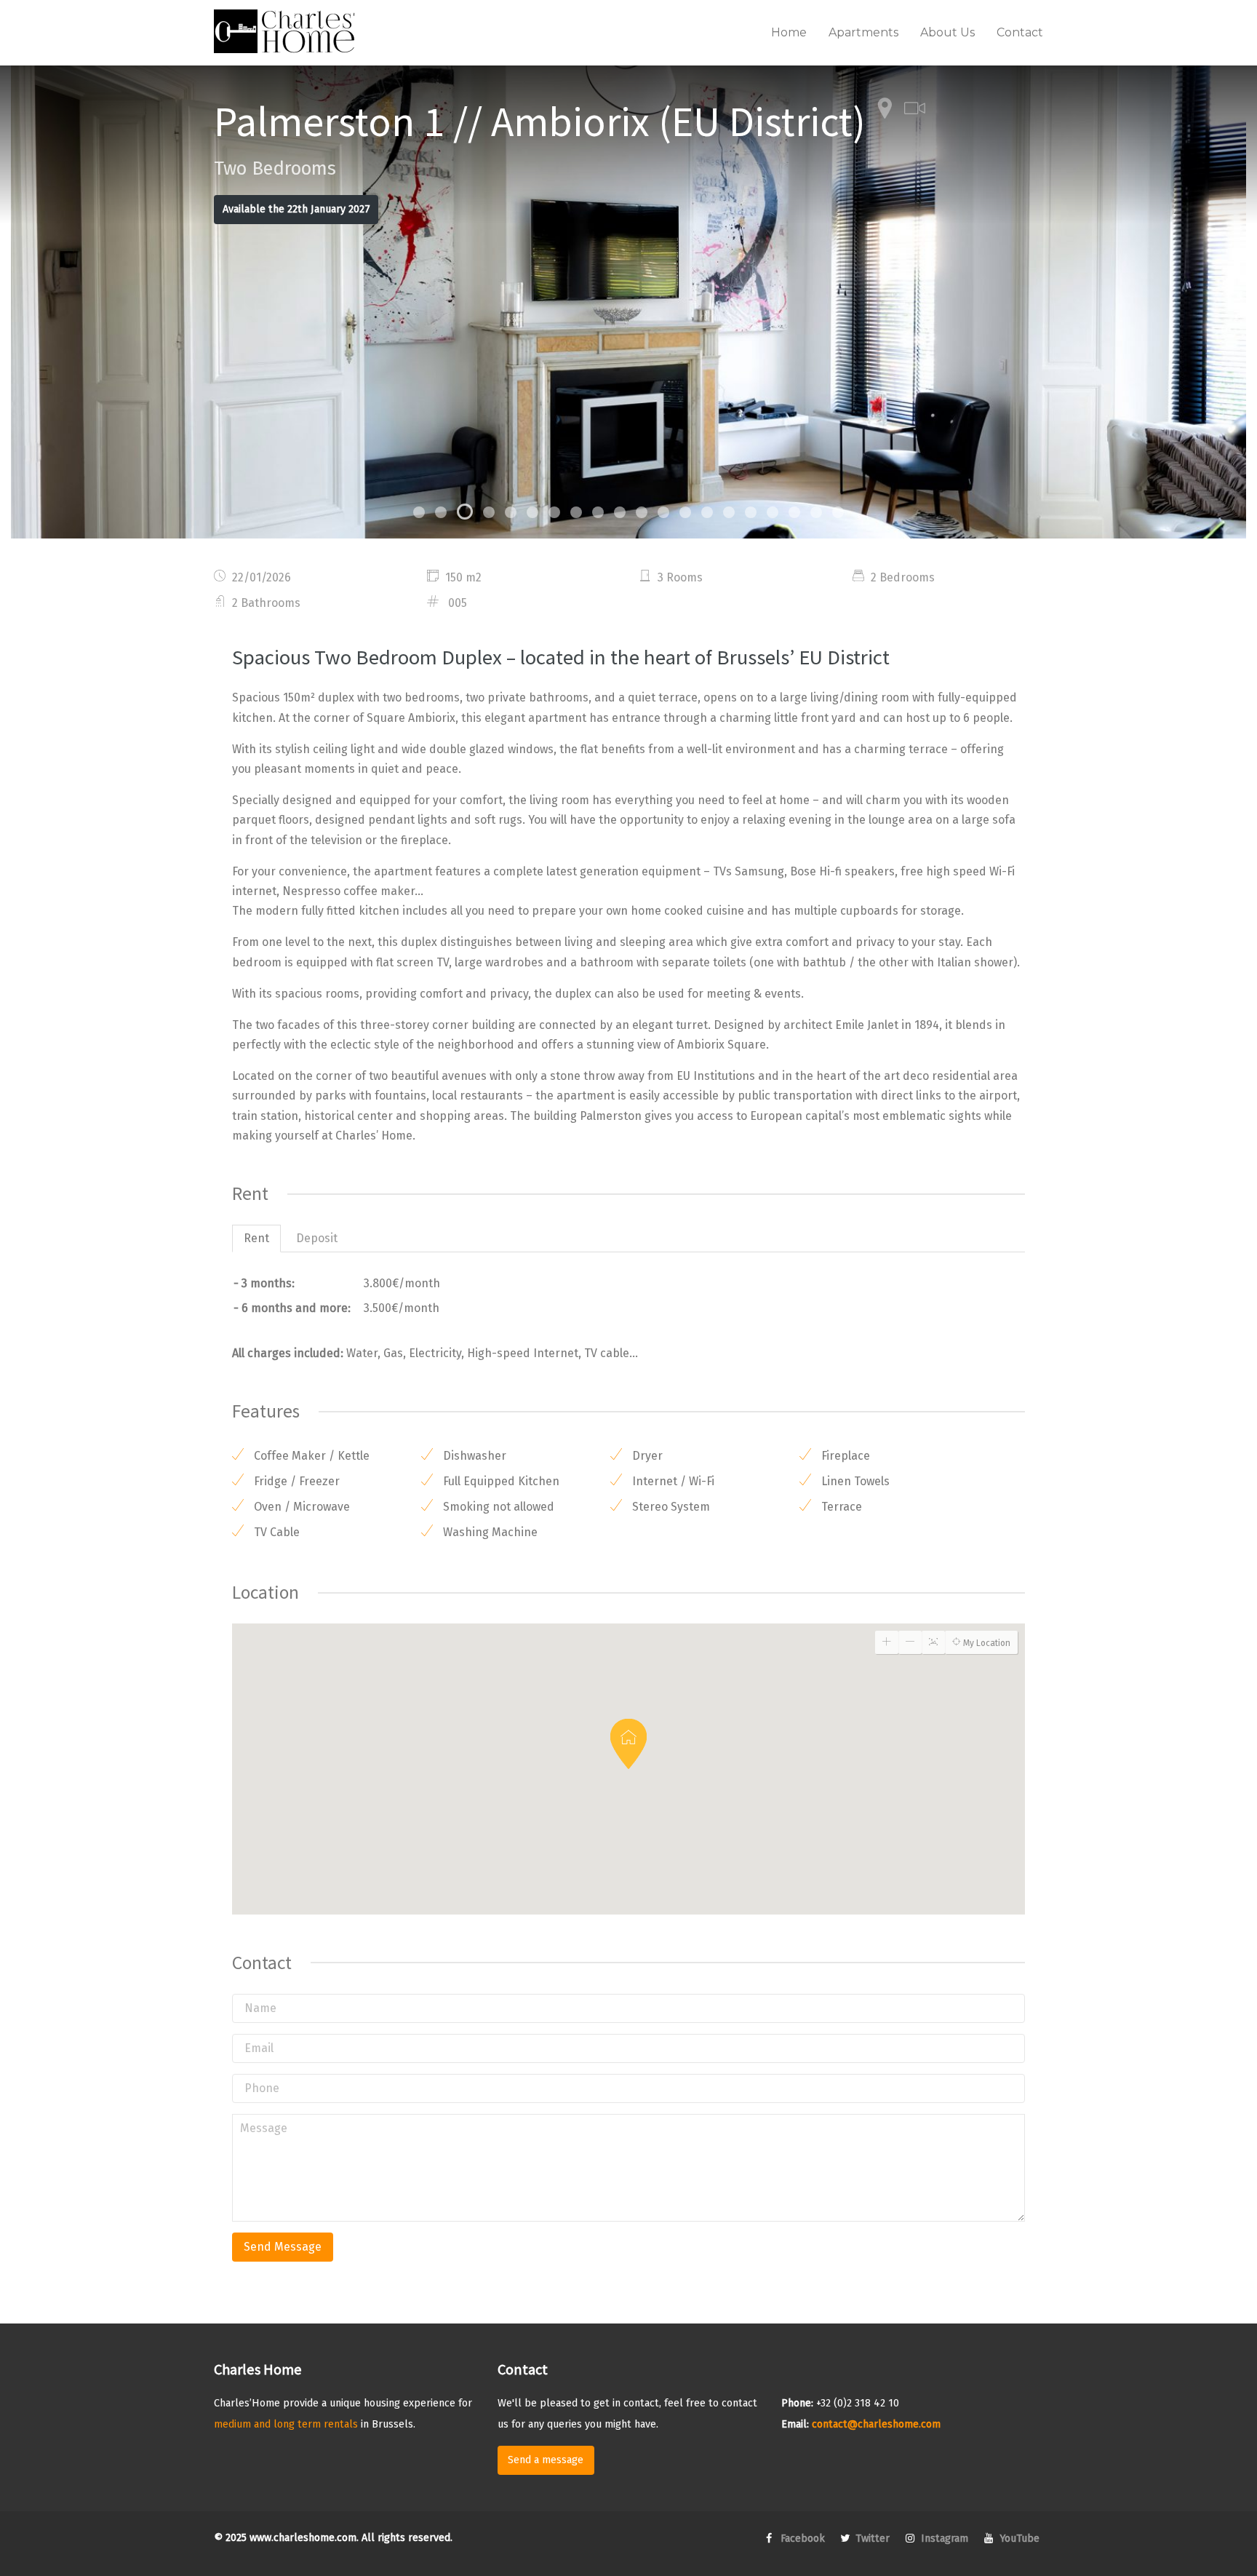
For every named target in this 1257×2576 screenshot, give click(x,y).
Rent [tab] (256, 1238)
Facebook (801, 2539)
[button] (628, 1744)
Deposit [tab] (317, 1238)
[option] (628, 302)
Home (789, 32)
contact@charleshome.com (876, 2424)
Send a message (546, 2460)
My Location (986, 1643)
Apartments (863, 32)
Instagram (943, 2539)
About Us (947, 32)
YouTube (1018, 2539)
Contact (1020, 32)
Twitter (871, 2539)
